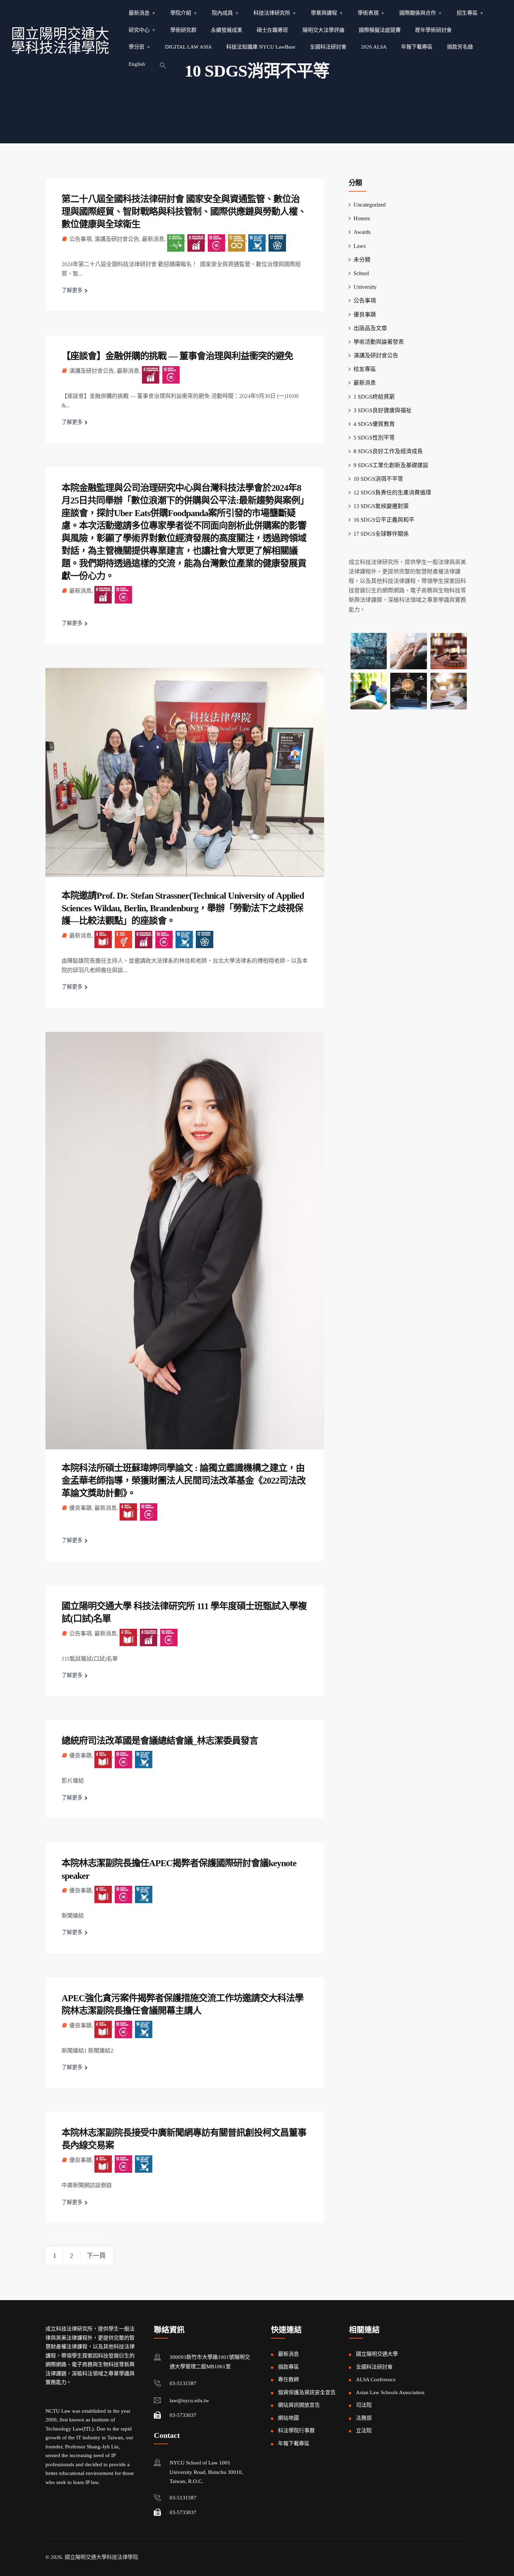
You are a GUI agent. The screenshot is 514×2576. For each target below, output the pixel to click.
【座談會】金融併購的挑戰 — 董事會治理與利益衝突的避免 (177, 356)
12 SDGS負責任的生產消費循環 (392, 493)
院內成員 (222, 13)
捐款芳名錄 (460, 47)
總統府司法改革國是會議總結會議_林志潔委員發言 (160, 1741)
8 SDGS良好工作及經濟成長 (388, 451)
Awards (362, 232)
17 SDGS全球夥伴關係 (381, 534)
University (365, 287)
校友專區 (365, 369)
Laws (360, 246)
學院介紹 (181, 13)
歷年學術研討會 (433, 30)
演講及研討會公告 (117, 239)
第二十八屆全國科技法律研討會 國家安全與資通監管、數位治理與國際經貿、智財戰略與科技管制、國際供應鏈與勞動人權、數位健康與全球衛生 (184, 212)
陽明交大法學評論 (323, 30)
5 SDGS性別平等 (374, 438)
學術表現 (368, 13)
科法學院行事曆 (296, 2431)
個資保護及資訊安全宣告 (307, 2392)
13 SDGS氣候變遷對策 (381, 506)
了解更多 (72, 290)
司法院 (364, 2405)
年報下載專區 (417, 47)
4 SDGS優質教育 (374, 424)
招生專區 (467, 13)
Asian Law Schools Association (390, 2392)
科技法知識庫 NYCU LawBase (261, 47)
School (361, 273)
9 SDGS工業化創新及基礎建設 (391, 465)
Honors (362, 218)
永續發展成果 (227, 30)
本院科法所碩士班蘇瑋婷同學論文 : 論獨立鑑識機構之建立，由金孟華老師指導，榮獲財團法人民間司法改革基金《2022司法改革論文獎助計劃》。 (184, 1481)
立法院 (364, 2431)
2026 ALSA (374, 47)
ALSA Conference (376, 2379)
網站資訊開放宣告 (299, 2405)
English (137, 64)
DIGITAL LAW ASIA (188, 47)
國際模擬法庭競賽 (380, 30)
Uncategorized (370, 205)
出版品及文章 (370, 328)
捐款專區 (288, 2367)
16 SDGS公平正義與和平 (384, 520)
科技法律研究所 (272, 13)
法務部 (364, 2418)
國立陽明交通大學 (377, 2354)
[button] (163, 65)
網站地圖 (288, 2418)
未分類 (362, 260)
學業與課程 (324, 13)
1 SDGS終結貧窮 (374, 397)
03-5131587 (183, 2383)
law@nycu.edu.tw (189, 2400)
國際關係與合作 (418, 13)
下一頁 (96, 2256)
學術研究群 (183, 30)
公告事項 (80, 239)
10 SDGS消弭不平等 (378, 479)
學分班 (137, 47)
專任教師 (288, 2379)
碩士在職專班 (272, 30)
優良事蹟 (80, 1508)
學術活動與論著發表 (379, 342)
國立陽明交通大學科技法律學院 (60, 41)
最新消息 (139, 13)
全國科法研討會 (328, 47)
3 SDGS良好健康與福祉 (383, 410)
